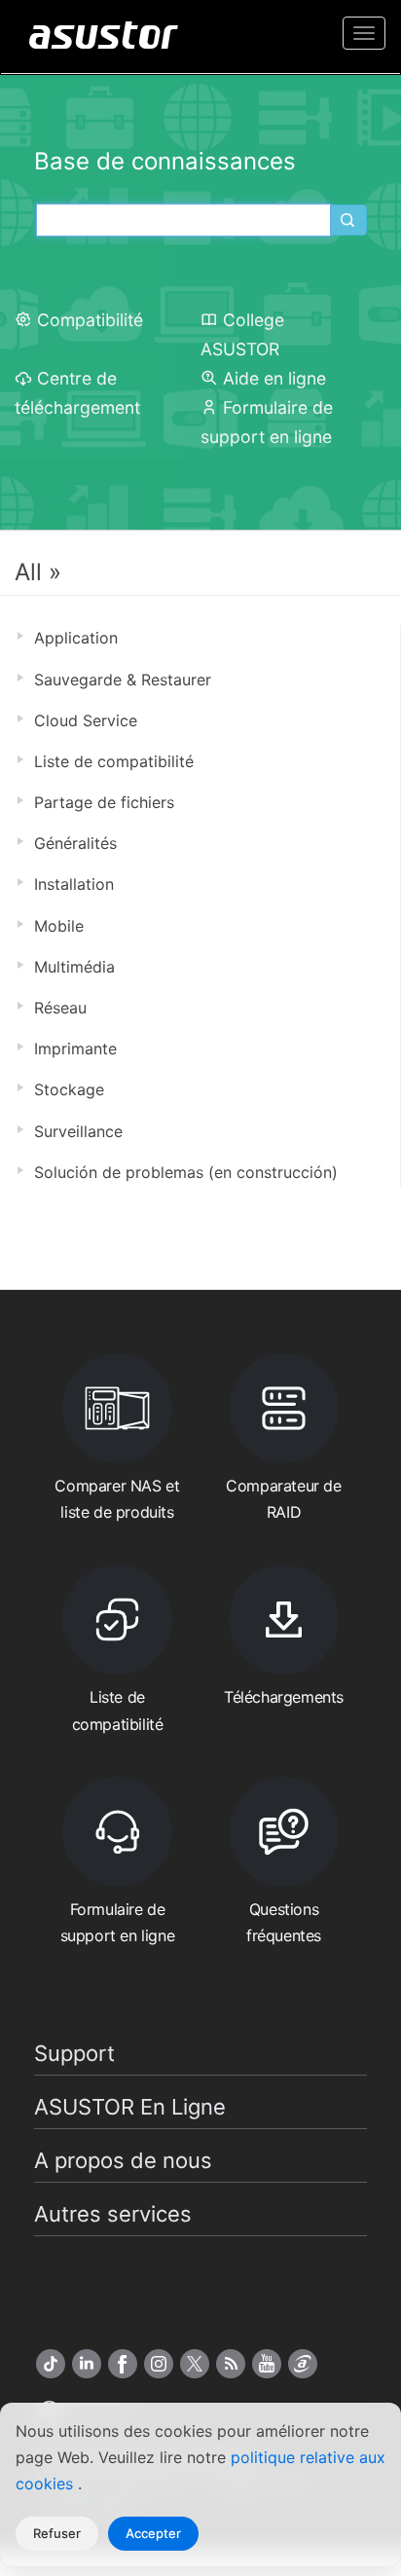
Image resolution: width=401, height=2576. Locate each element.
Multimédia (74, 967)
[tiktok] (51, 2364)
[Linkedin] (87, 2364)
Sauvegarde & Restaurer (123, 680)
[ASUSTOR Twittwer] (195, 2364)
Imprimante (75, 1049)
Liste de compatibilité (114, 761)
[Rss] (231, 2364)
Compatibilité (90, 320)
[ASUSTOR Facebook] (123, 2364)
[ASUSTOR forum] (303, 2364)
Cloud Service (86, 720)
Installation (74, 884)
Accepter (153, 2533)
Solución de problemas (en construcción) (186, 1172)
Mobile (59, 926)
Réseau (60, 1008)
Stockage (69, 1089)
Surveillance (78, 1131)
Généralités (75, 843)
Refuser (57, 2533)
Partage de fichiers (104, 802)
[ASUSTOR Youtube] (267, 2364)
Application (76, 638)
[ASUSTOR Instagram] (159, 2364)
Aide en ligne (274, 378)
